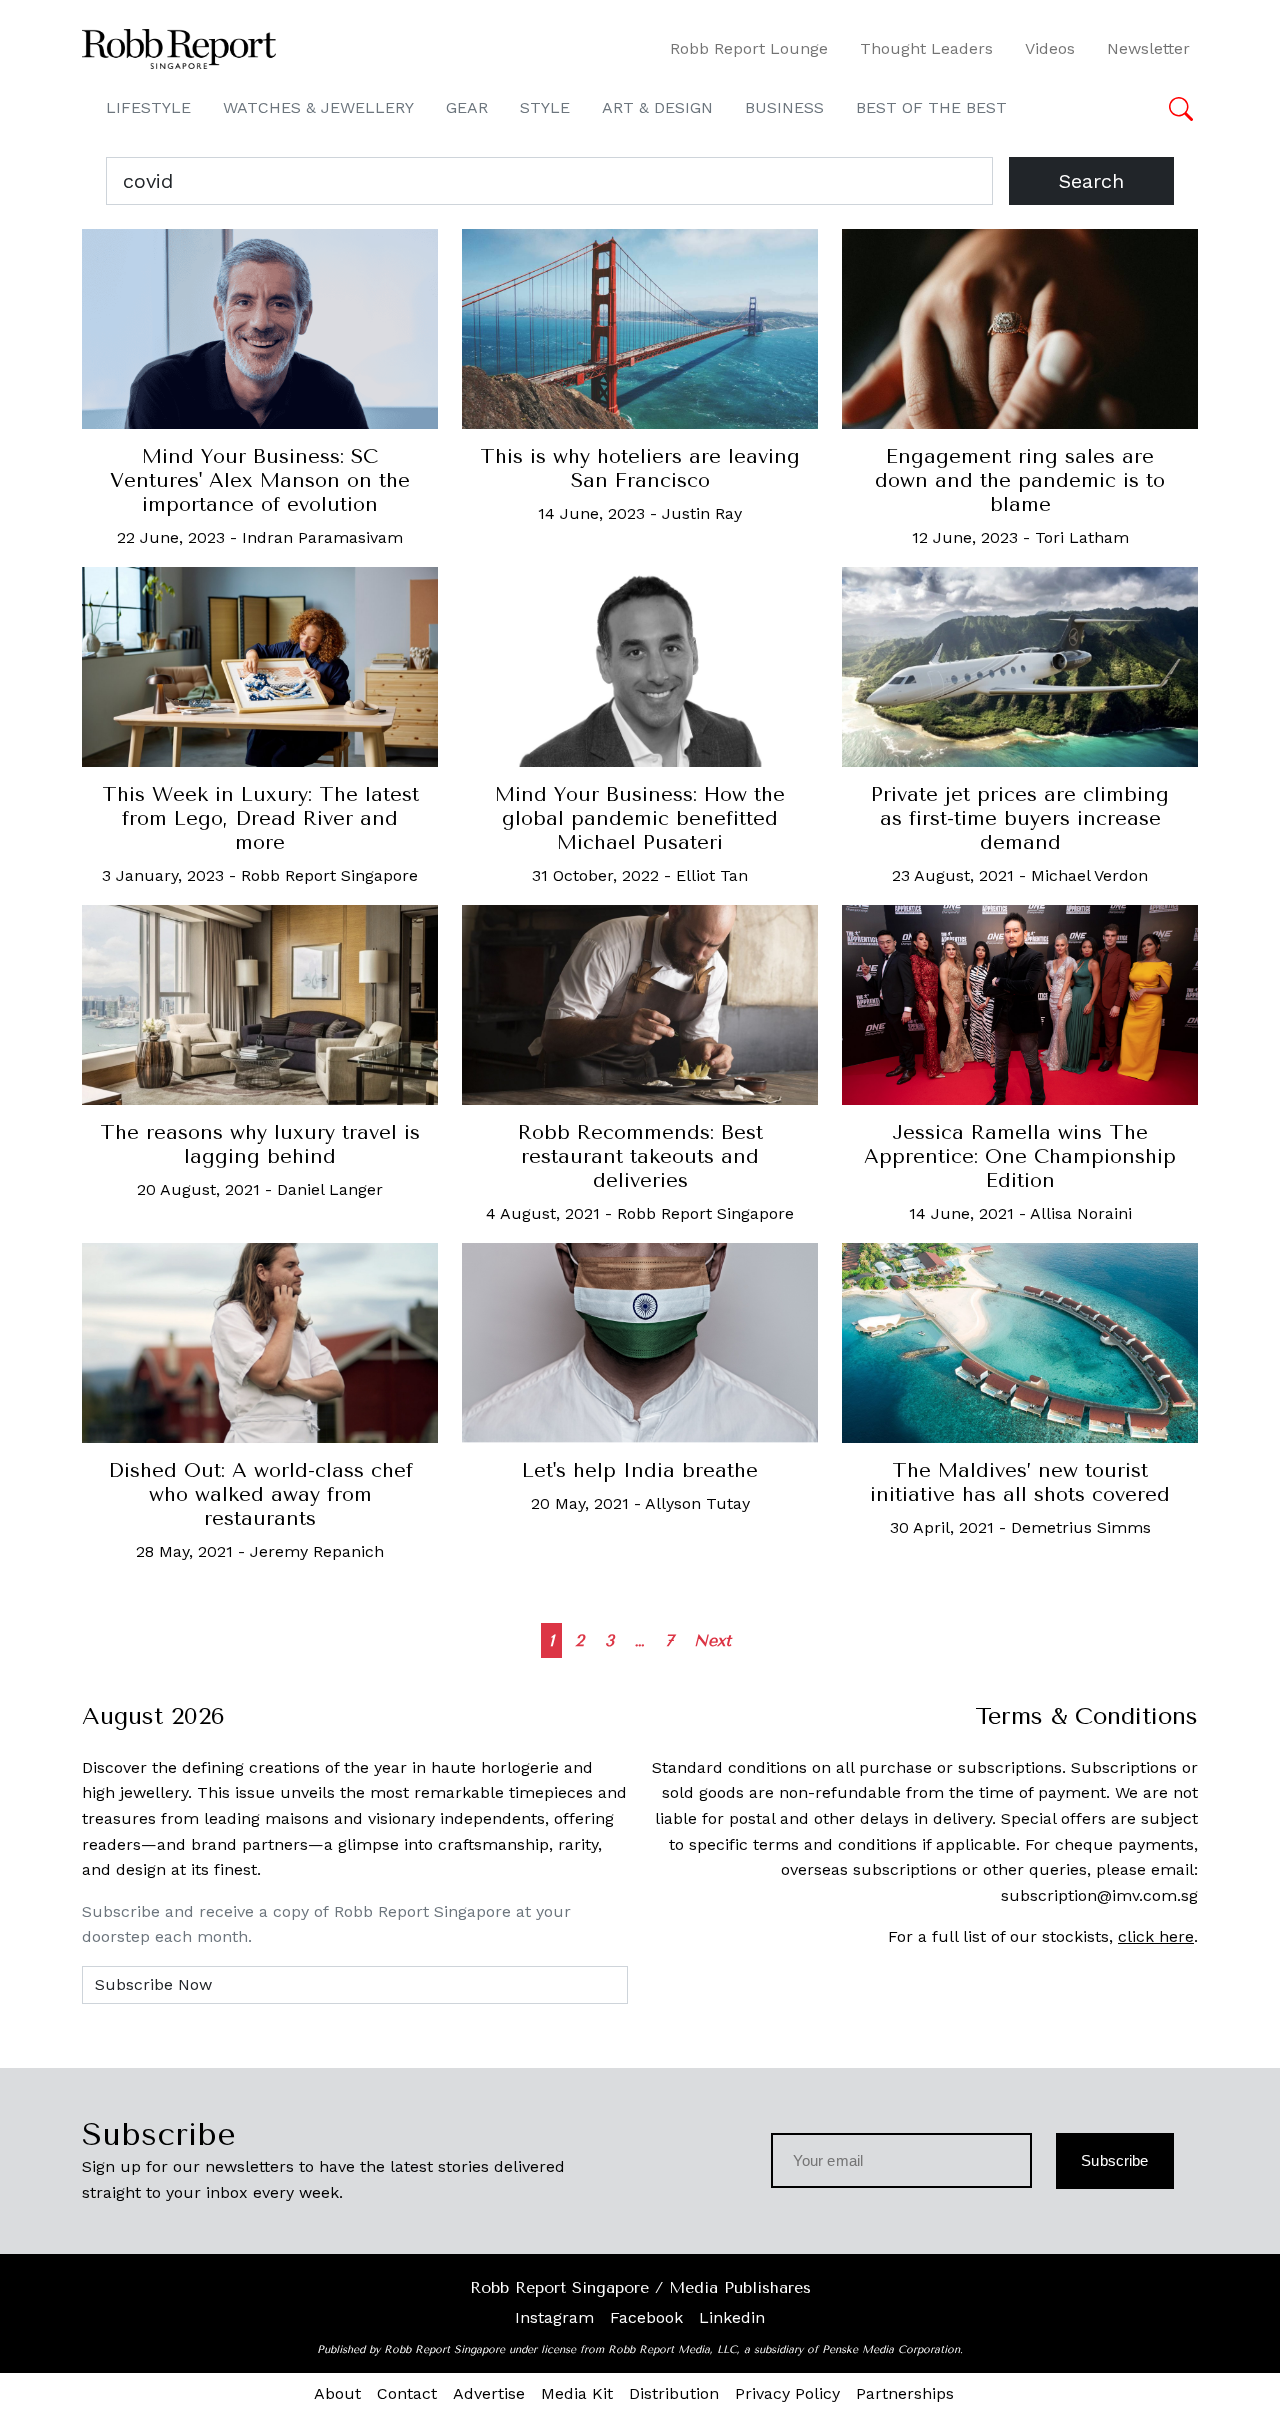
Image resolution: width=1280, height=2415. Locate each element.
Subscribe (1114, 2160)
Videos (1050, 48)
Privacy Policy (787, 2393)
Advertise (489, 2393)
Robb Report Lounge (749, 48)
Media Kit (577, 2393)
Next (712, 1640)
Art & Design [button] (657, 107)
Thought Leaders (926, 48)
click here (1156, 1936)
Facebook (646, 2317)
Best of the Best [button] (931, 107)
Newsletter (1148, 48)
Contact (407, 2393)
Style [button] (545, 107)
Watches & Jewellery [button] (318, 107)
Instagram (554, 2317)
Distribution (674, 2393)
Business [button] (784, 107)
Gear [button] (467, 107)
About (337, 2393)
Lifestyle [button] (148, 107)
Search (1091, 181)
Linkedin (732, 2317)
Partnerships (905, 2393)
